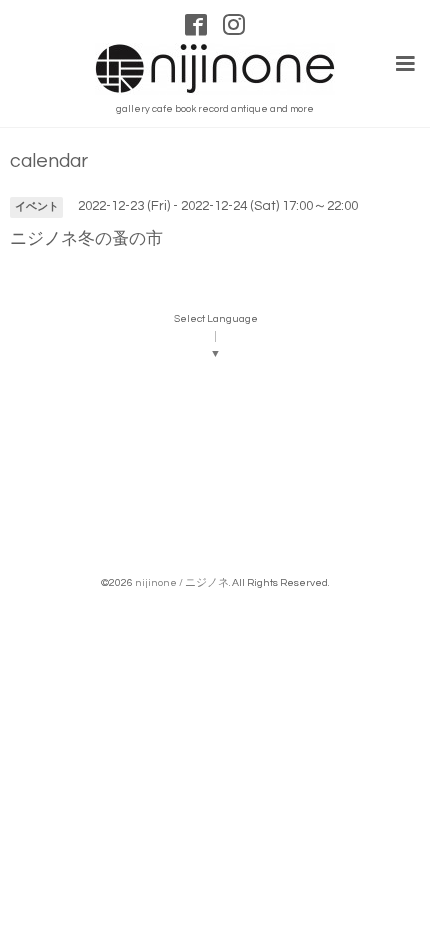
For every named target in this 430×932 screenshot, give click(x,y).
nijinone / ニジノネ (182, 582)
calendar (49, 161)
